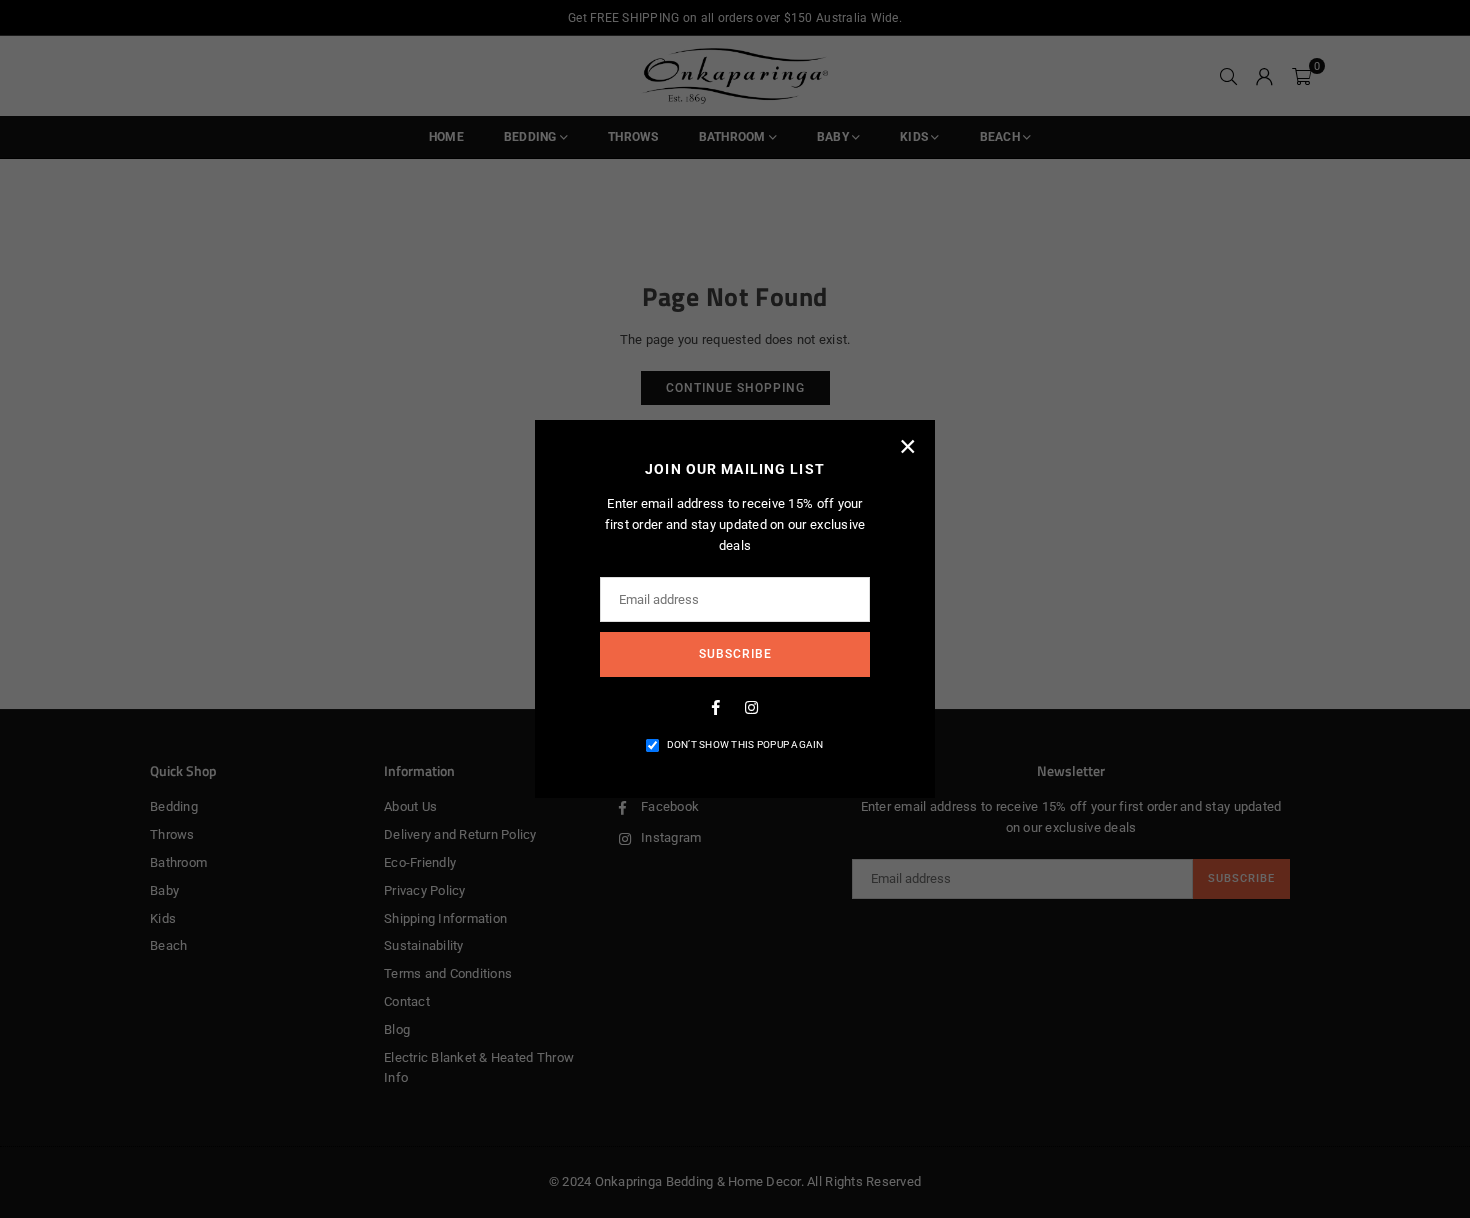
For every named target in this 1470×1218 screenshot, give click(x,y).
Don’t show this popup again (745, 744)
